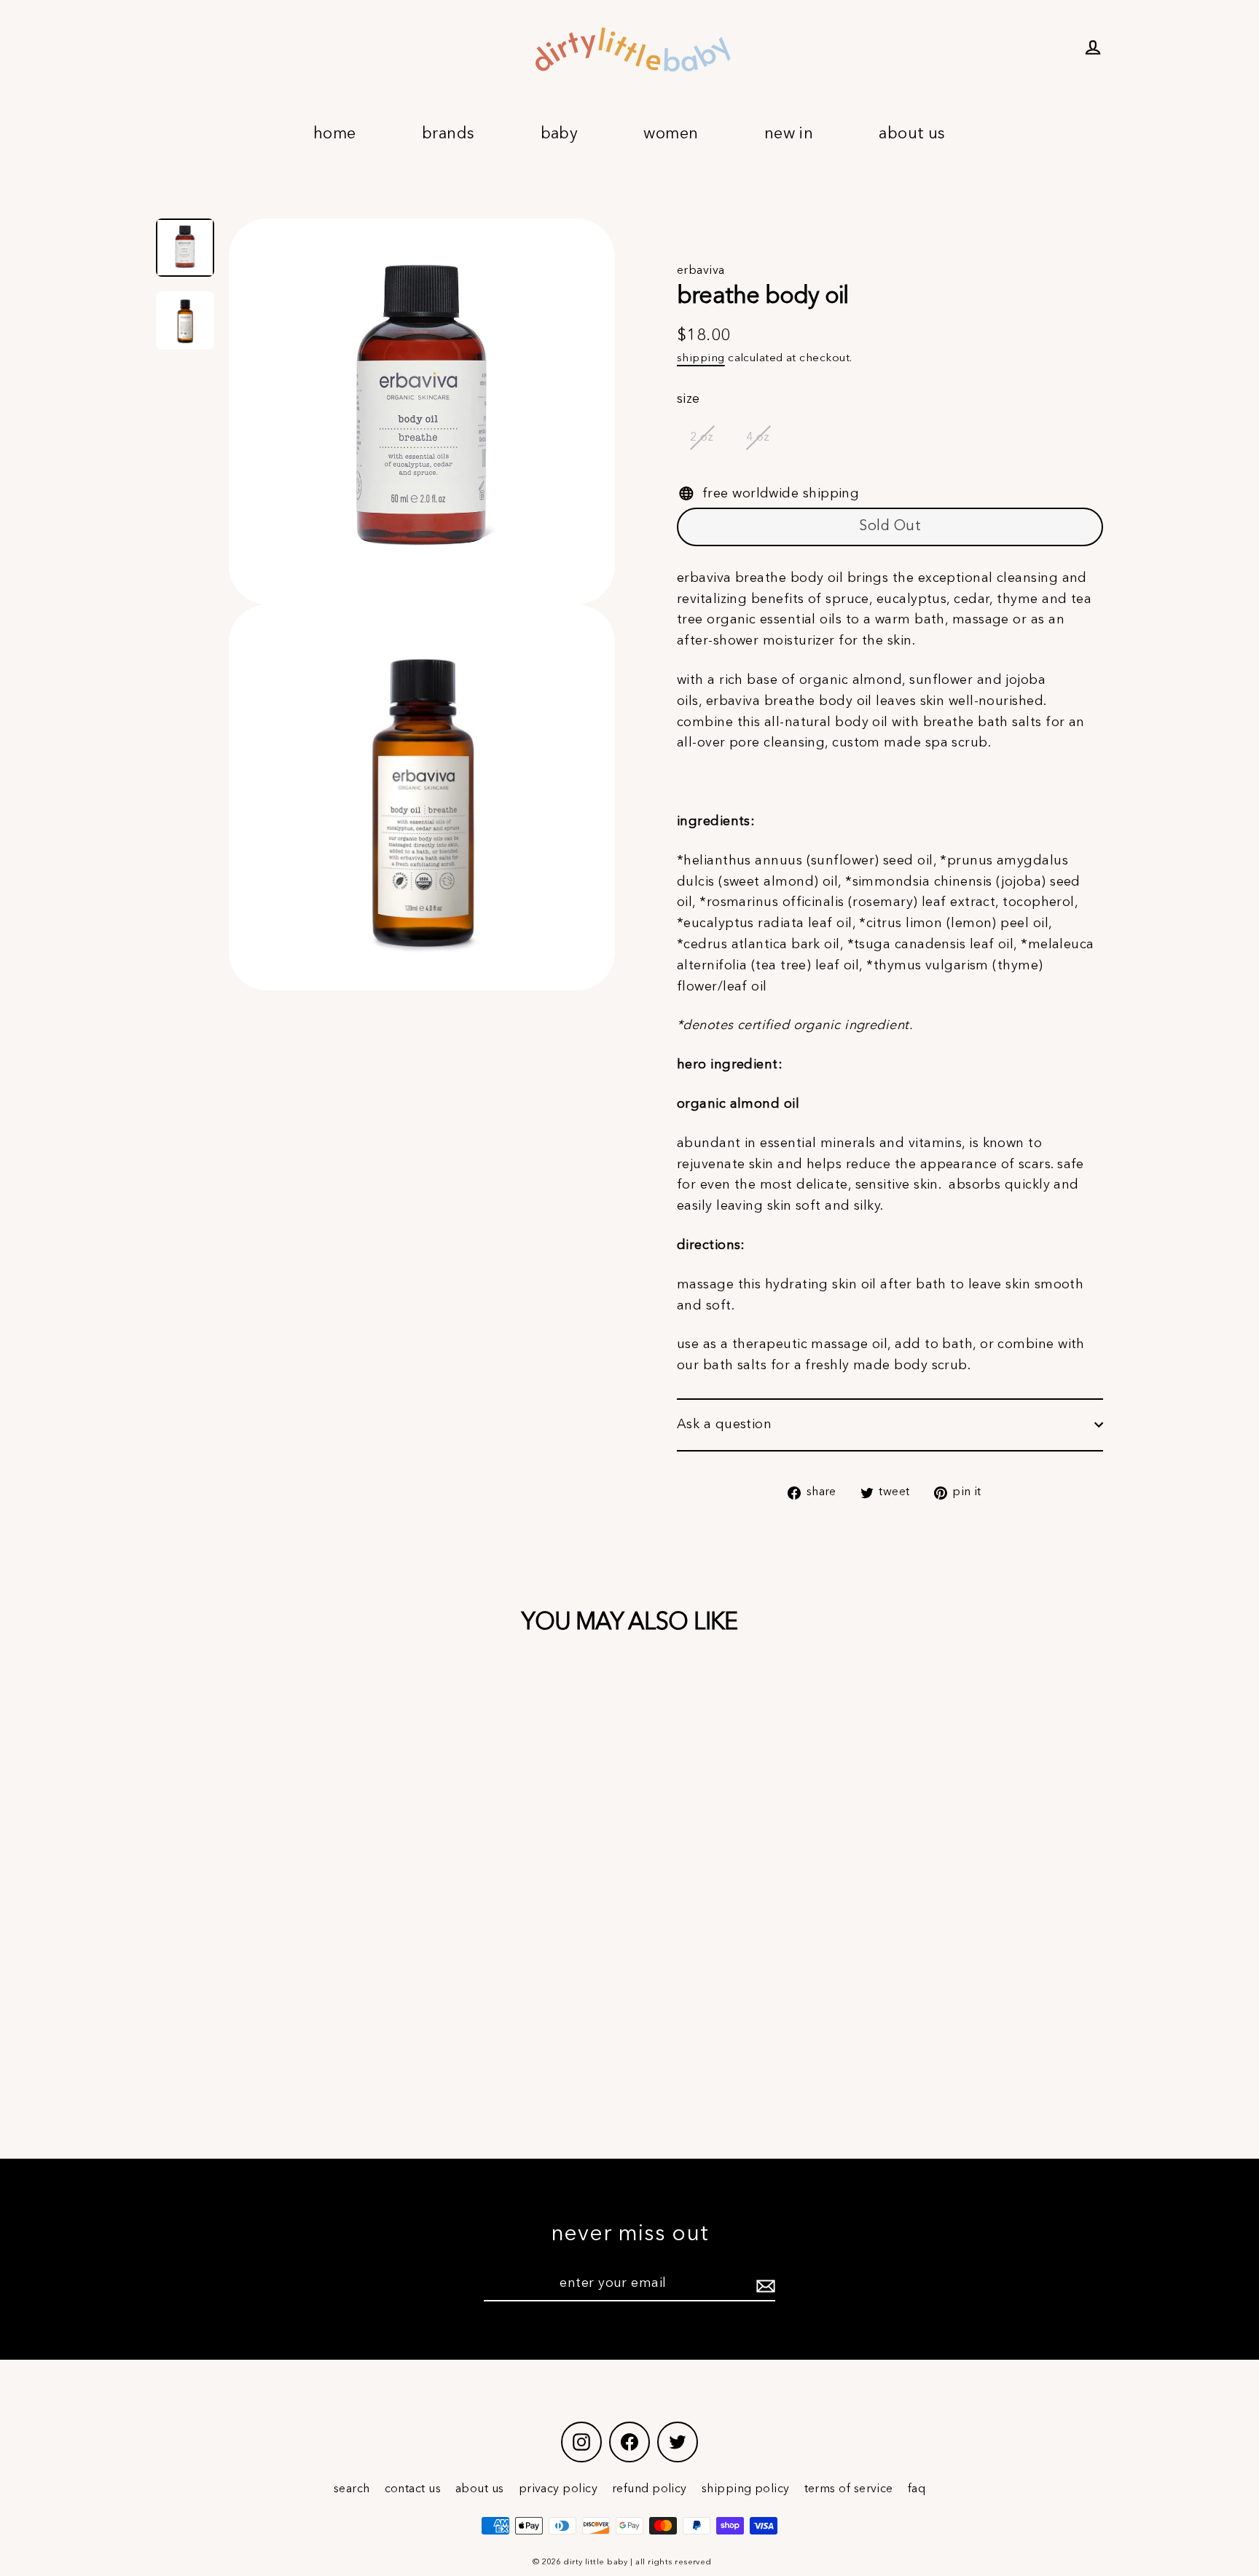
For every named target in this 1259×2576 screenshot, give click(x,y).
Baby (560, 134)
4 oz (758, 438)
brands (448, 134)
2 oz (702, 438)
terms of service (849, 2489)
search (352, 2489)
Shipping (701, 358)
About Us (912, 134)
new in (789, 134)
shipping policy (746, 2489)
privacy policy (558, 2489)
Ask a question (724, 1425)
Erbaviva (701, 271)
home (335, 134)
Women (671, 134)
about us (480, 2489)
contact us (413, 2489)
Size (689, 399)
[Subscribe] (764, 2284)
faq (917, 2489)
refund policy (650, 2489)
